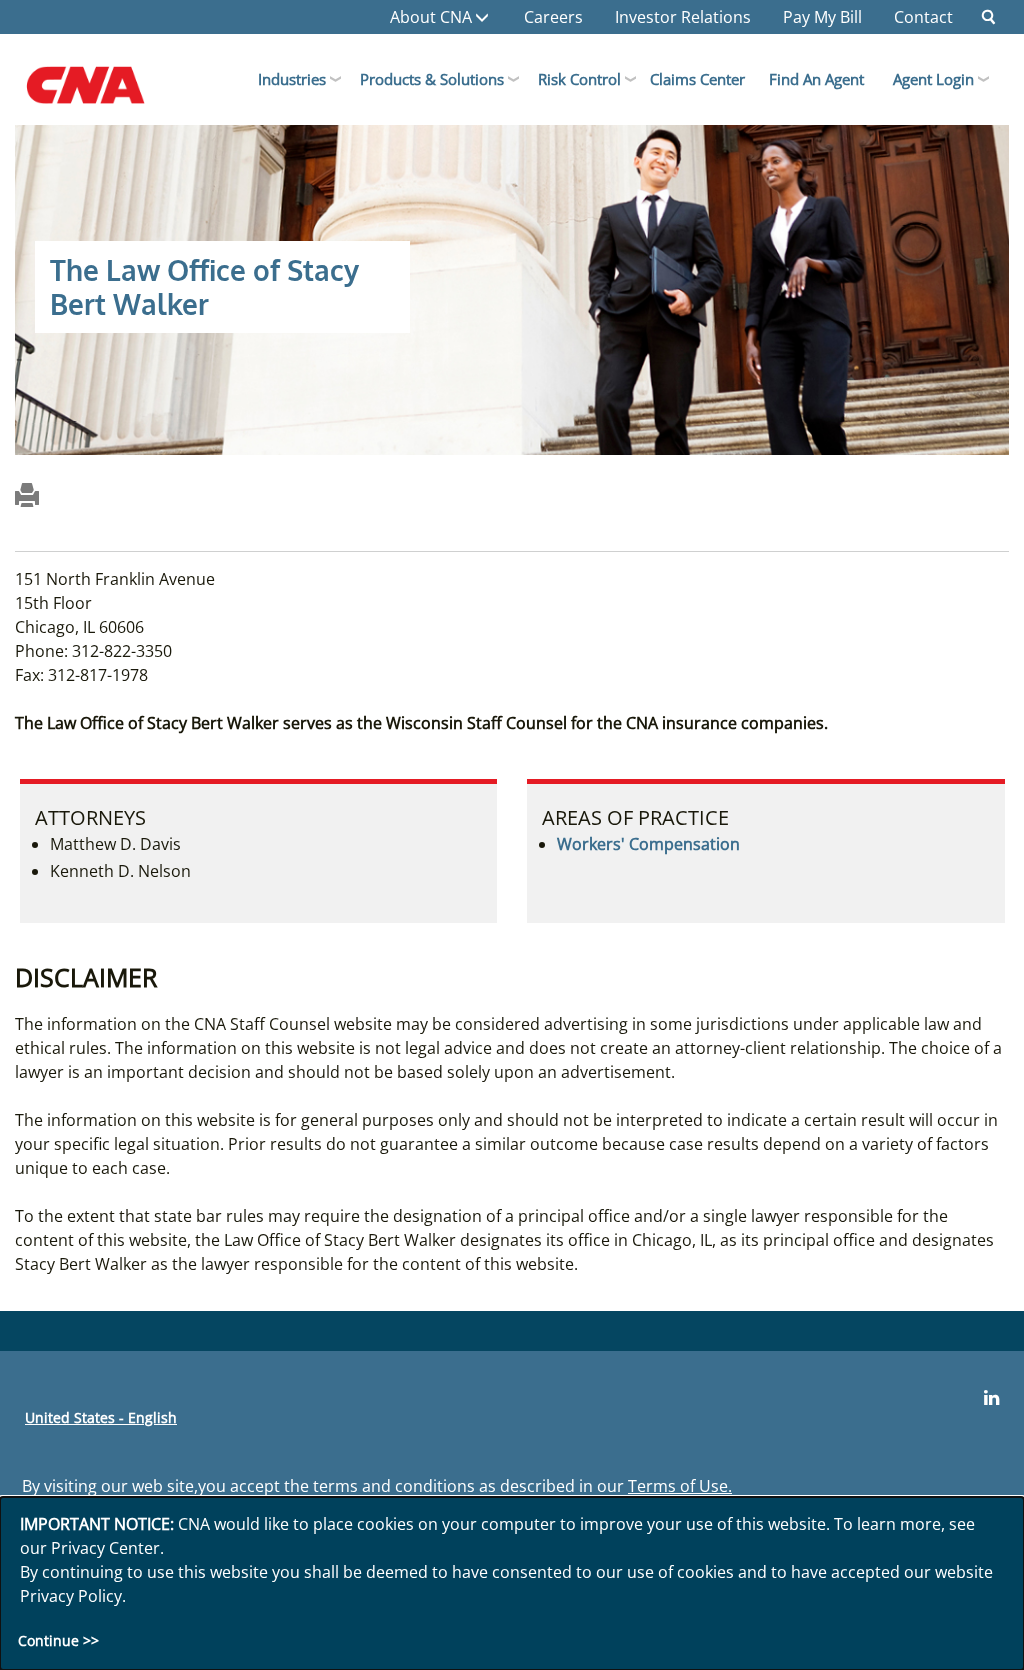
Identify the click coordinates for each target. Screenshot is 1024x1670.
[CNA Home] (106, 90)
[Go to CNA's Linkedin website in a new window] (991, 1398)
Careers (553, 17)
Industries (292, 79)
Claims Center (697, 79)
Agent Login (933, 79)
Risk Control (579, 79)
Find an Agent (816, 79)
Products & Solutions (432, 79)
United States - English (101, 1417)
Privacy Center (105, 1548)
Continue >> (58, 1640)
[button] (989, 17)
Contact (923, 17)
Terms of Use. (680, 1486)
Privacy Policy (71, 1596)
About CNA (431, 17)
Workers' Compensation (648, 844)
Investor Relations (683, 17)
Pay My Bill (822, 17)
